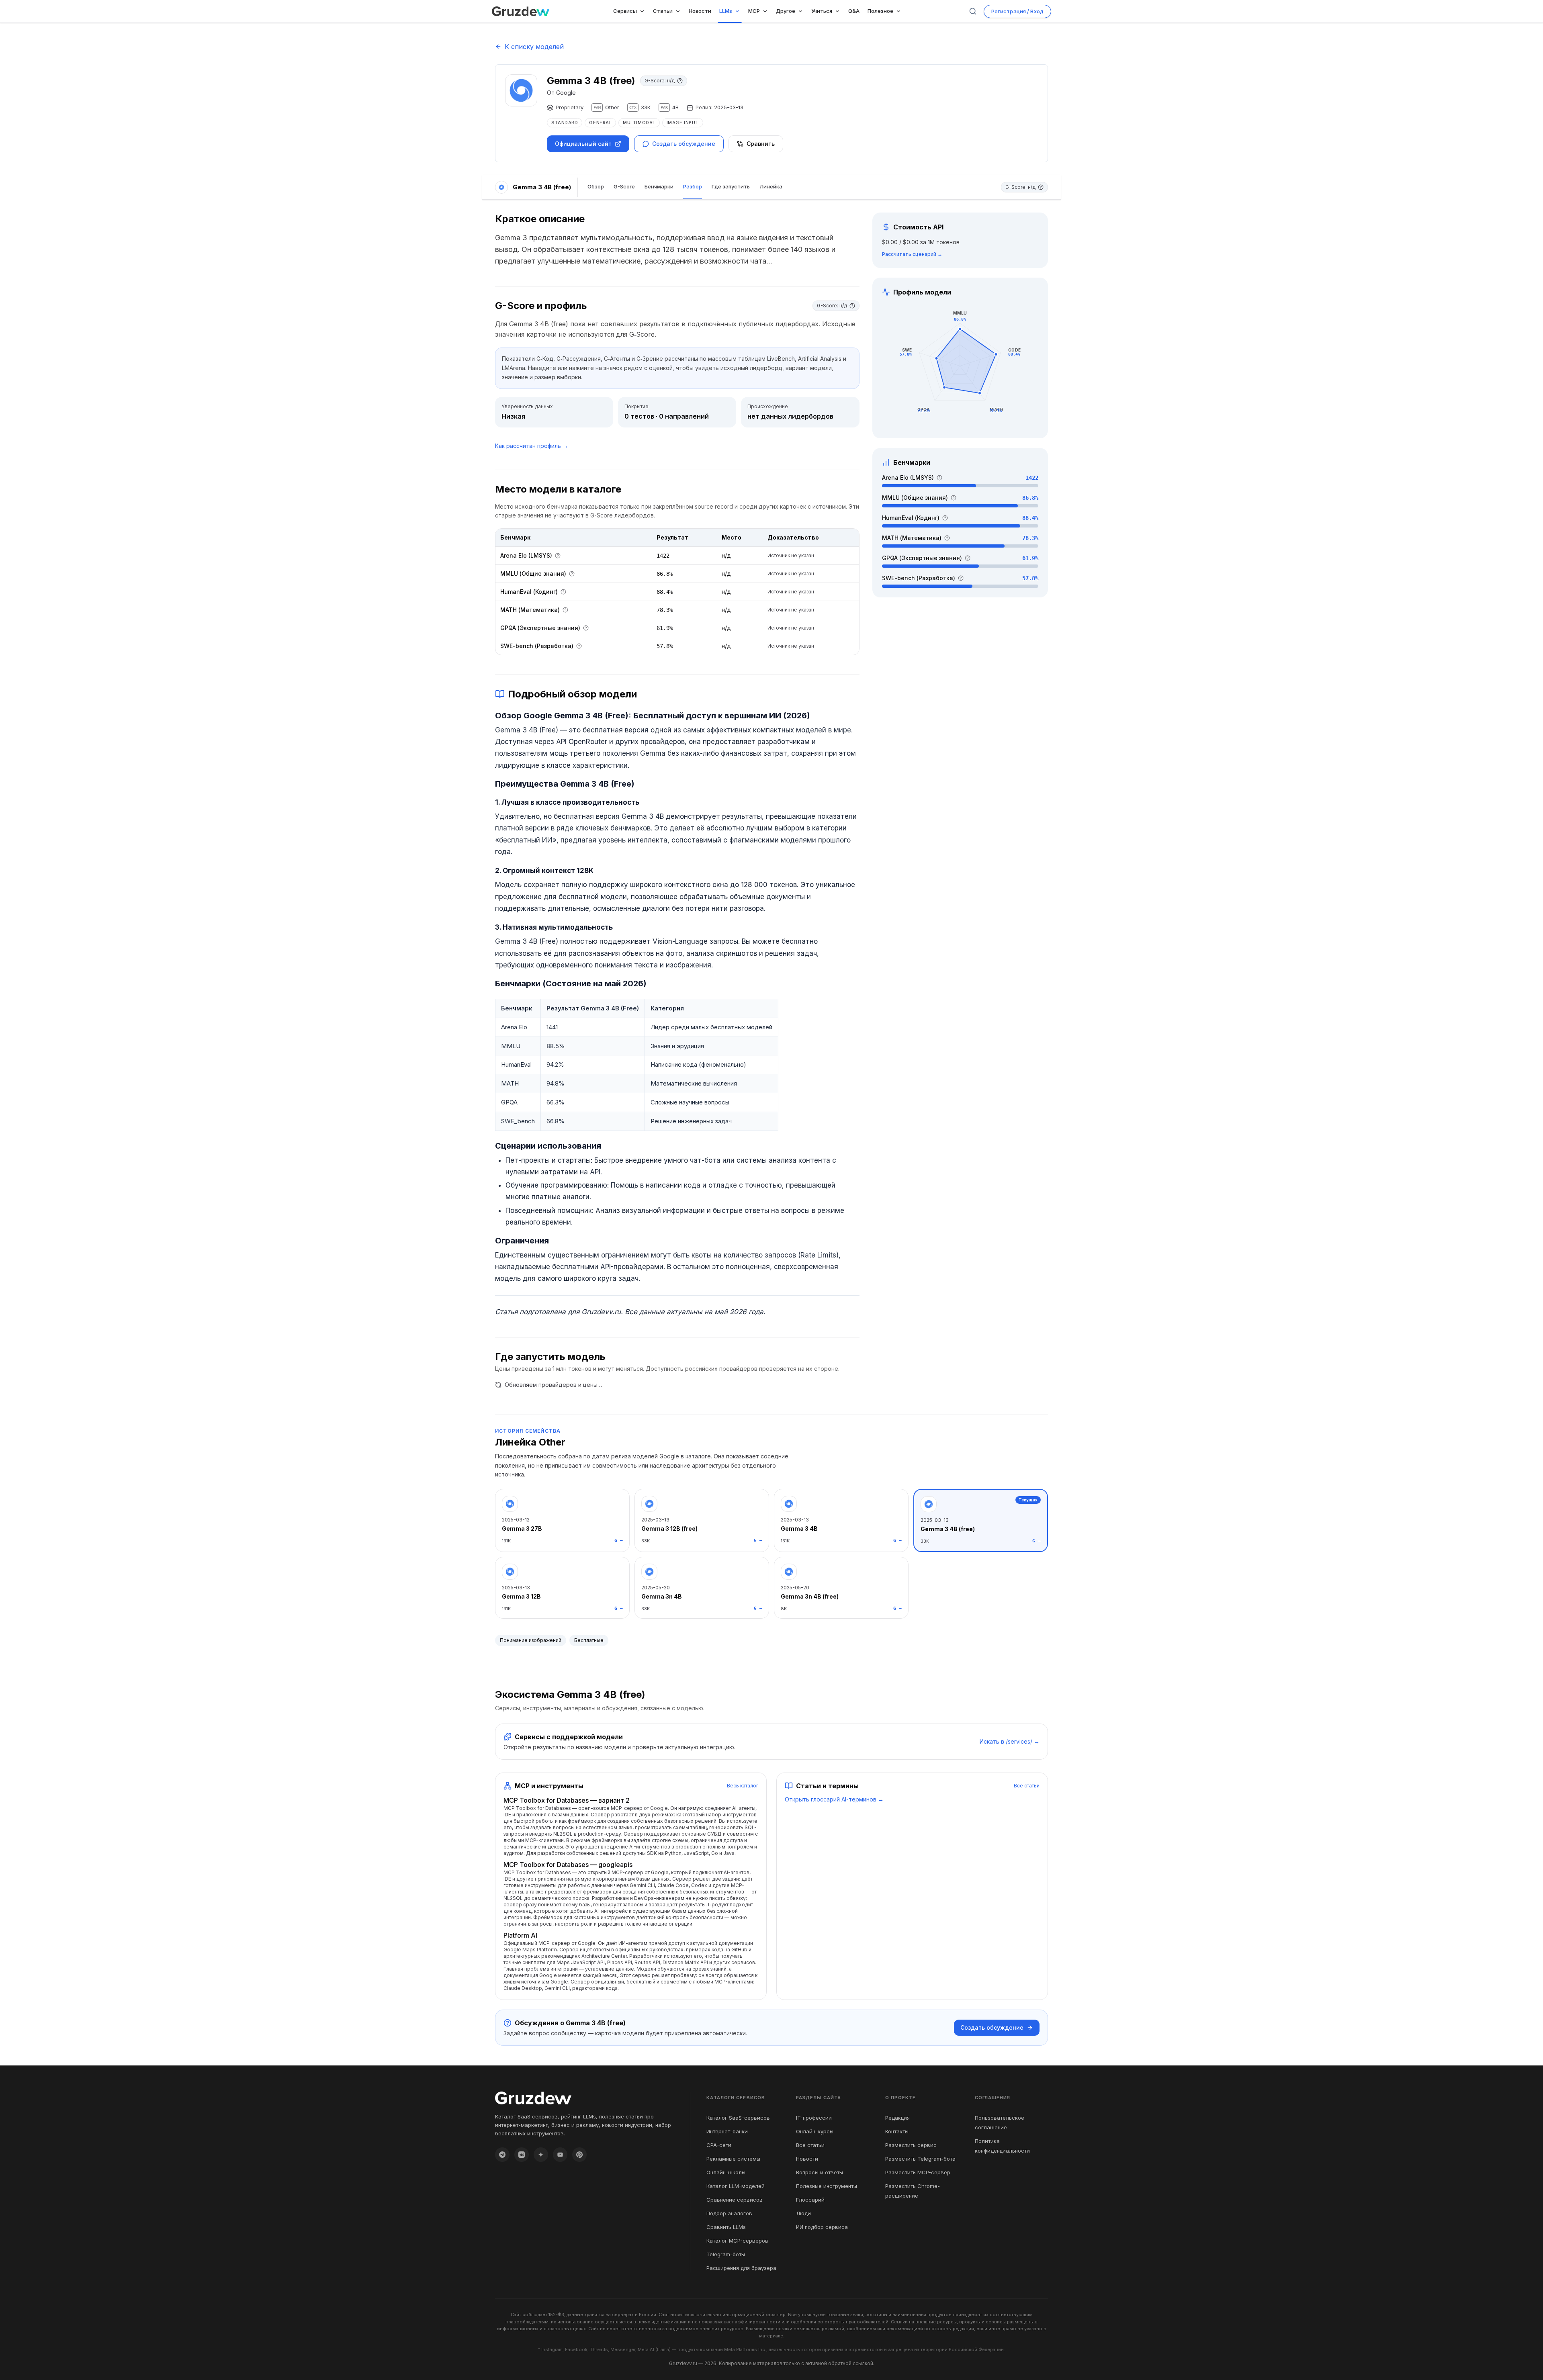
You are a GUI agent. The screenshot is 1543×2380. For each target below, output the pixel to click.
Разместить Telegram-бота (920, 2159)
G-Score (624, 186)
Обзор (596, 186)
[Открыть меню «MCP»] (767, 11)
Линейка (771, 186)
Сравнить (761, 144)
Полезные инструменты (827, 2186)
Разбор (693, 186)
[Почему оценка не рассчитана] (680, 81)
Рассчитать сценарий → (912, 254)
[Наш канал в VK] (522, 2155)
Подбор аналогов (729, 2213)
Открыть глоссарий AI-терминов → (834, 1799)
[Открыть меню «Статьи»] (679, 11)
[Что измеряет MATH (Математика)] (565, 610)
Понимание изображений (531, 1640)
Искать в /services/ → (1010, 1741)
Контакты (897, 2131)
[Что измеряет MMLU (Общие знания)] (572, 574)
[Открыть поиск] (973, 11)
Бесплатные (589, 1640)
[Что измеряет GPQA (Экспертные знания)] (586, 628)
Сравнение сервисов (735, 2200)
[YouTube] (560, 2155)
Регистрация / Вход (1017, 11)
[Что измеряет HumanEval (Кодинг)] (563, 592)
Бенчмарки (659, 186)
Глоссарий (810, 2200)
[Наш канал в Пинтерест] (579, 2155)
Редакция (897, 2118)
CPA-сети (719, 2145)
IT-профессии (814, 2118)
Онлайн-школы (726, 2172)
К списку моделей (534, 47)
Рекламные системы (733, 2159)
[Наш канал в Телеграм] (502, 2155)
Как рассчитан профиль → (532, 446)
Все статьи (1027, 1786)
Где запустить (731, 186)
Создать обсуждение (684, 144)
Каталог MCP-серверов (737, 2241)
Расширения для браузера (741, 2268)
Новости (807, 2159)
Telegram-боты (726, 2254)
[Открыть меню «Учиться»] (839, 11)
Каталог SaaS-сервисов (738, 2118)
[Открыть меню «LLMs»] (739, 11)
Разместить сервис (911, 2145)
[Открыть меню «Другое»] (802, 11)
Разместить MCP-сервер (918, 2172)
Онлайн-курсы (815, 2131)
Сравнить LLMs (726, 2227)
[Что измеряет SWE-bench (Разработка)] (579, 646)
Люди (803, 2213)
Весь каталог (743, 1786)
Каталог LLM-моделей (736, 2186)
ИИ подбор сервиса (822, 2227)
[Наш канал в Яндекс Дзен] (541, 2155)
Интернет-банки (727, 2131)
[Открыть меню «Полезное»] (900, 11)
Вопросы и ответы (820, 2172)
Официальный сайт (583, 144)
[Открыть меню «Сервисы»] (644, 11)
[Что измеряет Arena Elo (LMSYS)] (558, 556)
